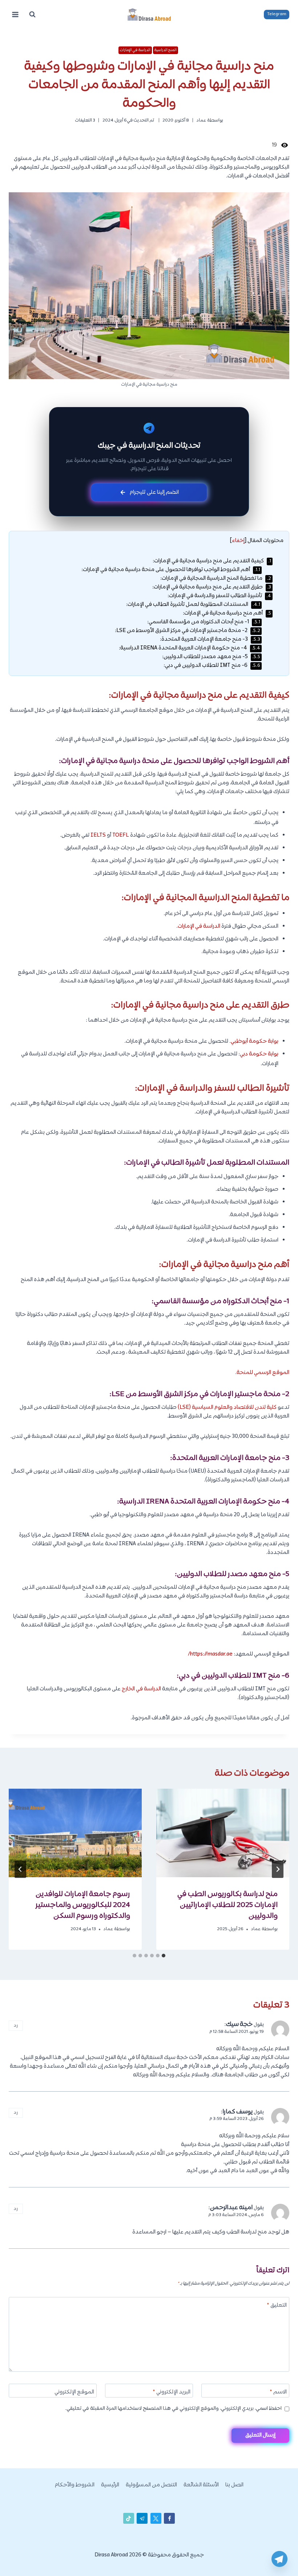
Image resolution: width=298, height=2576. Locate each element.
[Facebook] (169, 2518)
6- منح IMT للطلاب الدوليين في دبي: (212, 666)
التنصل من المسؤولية (151, 2485)
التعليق (277, 2306)
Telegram (277, 14)
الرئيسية (110, 2485)
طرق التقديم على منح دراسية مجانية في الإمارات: (212, 587)
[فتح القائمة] (15, 14)
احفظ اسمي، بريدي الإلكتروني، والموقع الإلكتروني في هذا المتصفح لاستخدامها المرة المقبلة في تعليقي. (173, 2409)
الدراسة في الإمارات (135, 50)
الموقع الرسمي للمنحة (263, 1373)
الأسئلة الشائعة (201, 2485)
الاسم (278, 2393)
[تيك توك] (129, 2518)
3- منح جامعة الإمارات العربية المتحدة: (210, 639)
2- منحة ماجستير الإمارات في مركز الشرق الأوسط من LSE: (188, 631)
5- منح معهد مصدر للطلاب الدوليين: (211, 657)
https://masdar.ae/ (210, 1654)
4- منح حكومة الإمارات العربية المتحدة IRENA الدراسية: (190, 648)
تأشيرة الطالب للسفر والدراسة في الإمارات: (219, 596)
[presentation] (223, 1833)
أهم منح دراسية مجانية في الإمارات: (227, 613)
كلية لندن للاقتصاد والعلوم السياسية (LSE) (227, 1408)
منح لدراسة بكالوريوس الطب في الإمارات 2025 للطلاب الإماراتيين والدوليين (227, 1905)
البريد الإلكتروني (172, 2393)
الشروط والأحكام (75, 2485)
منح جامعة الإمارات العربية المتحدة (226, 1458)
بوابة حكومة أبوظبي (255, 1041)
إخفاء (238, 541)
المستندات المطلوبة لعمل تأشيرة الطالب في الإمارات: (193, 605)
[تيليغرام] (142, 2518)
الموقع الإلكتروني (74, 2393)
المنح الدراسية (166, 50)
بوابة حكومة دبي (259, 1054)
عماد (201, 120)
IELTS (98, 835)
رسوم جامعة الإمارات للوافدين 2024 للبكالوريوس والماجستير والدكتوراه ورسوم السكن (83, 1905)
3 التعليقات (85, 120)
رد (16, 2025)
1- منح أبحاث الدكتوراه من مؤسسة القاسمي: (204, 622)
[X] (156, 2518)
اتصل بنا (234, 2485)
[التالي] (20, 1869)
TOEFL (121, 835)
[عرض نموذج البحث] (32, 15)
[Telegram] (279, 2559)
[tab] (164, 1956)
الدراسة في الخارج (141, 1689)
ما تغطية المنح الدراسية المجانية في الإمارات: (216, 579)
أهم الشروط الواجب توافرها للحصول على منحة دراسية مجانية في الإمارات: (171, 570)
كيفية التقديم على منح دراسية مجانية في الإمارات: (212, 561)
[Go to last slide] (278, 1869)
